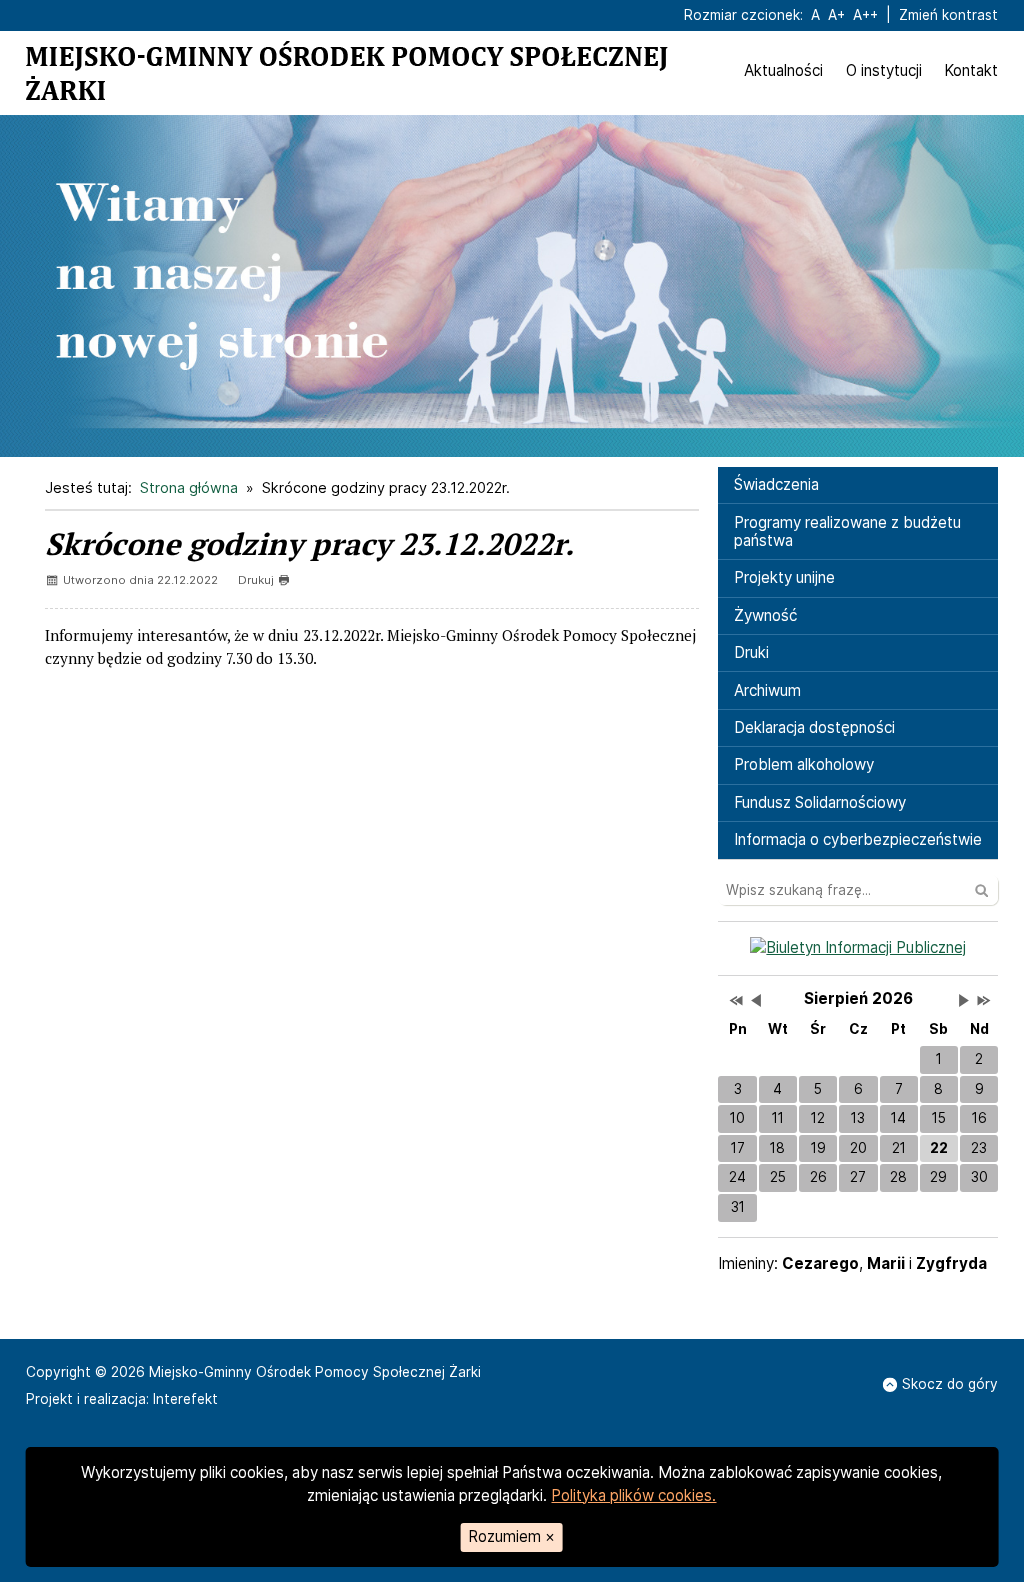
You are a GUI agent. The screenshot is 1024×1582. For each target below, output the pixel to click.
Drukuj (256, 580)
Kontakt (971, 70)
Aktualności (783, 70)
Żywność (765, 615)
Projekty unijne (784, 577)
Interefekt (185, 1399)
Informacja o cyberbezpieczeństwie (858, 839)
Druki (751, 652)
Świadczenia (776, 484)
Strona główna (189, 487)
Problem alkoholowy (804, 764)
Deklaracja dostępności (814, 727)
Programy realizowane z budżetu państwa (847, 531)
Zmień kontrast (948, 15)
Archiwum (767, 690)
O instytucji (884, 70)
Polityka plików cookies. (633, 1495)
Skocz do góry (950, 1384)
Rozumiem (511, 1536)
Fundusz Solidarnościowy (820, 802)
